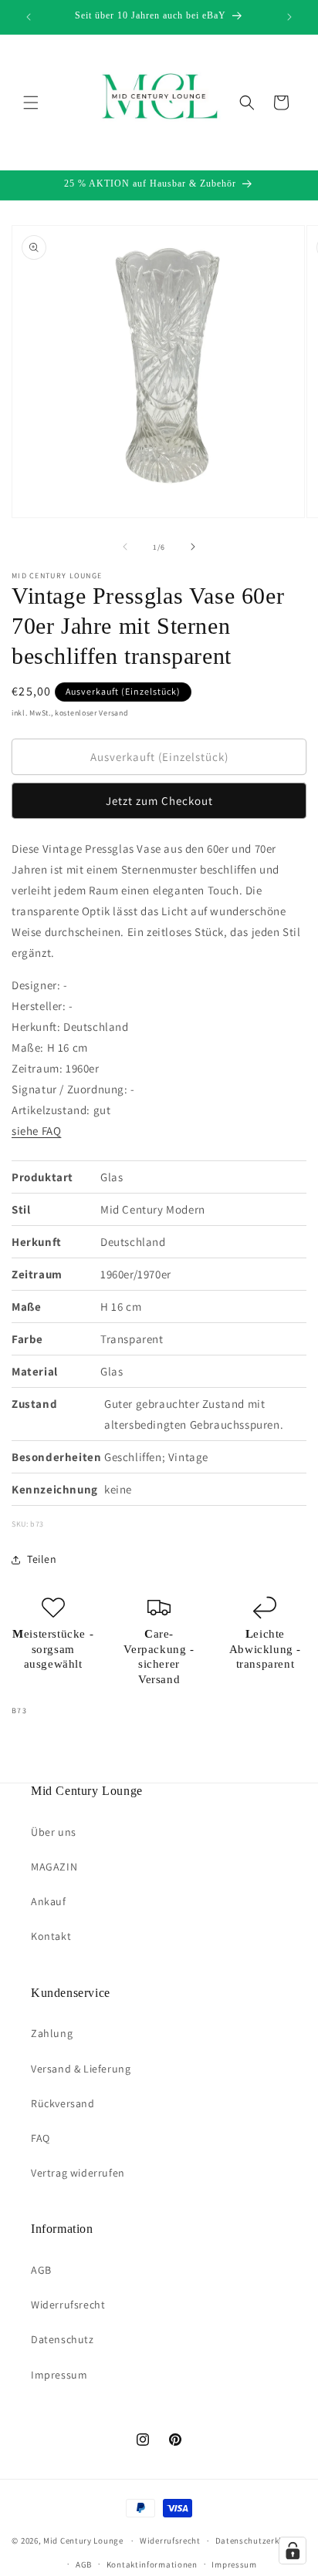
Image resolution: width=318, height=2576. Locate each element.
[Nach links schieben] (125, 547)
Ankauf (49, 1901)
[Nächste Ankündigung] (289, 17)
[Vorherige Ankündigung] (29, 17)
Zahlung (52, 2033)
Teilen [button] (42, 1559)
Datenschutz (63, 2339)
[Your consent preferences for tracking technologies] (293, 2551)
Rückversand (63, 2103)
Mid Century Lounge (83, 2541)
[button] (31, 103)
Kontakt (51, 1936)
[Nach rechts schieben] (193, 547)
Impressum (59, 2375)
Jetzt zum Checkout (159, 801)
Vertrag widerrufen (78, 2173)
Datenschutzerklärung (261, 2541)
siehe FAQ (36, 1131)
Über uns (54, 1832)
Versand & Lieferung (81, 2069)
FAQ (41, 2138)
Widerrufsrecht (68, 2305)
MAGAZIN (54, 1867)
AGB (41, 2270)
